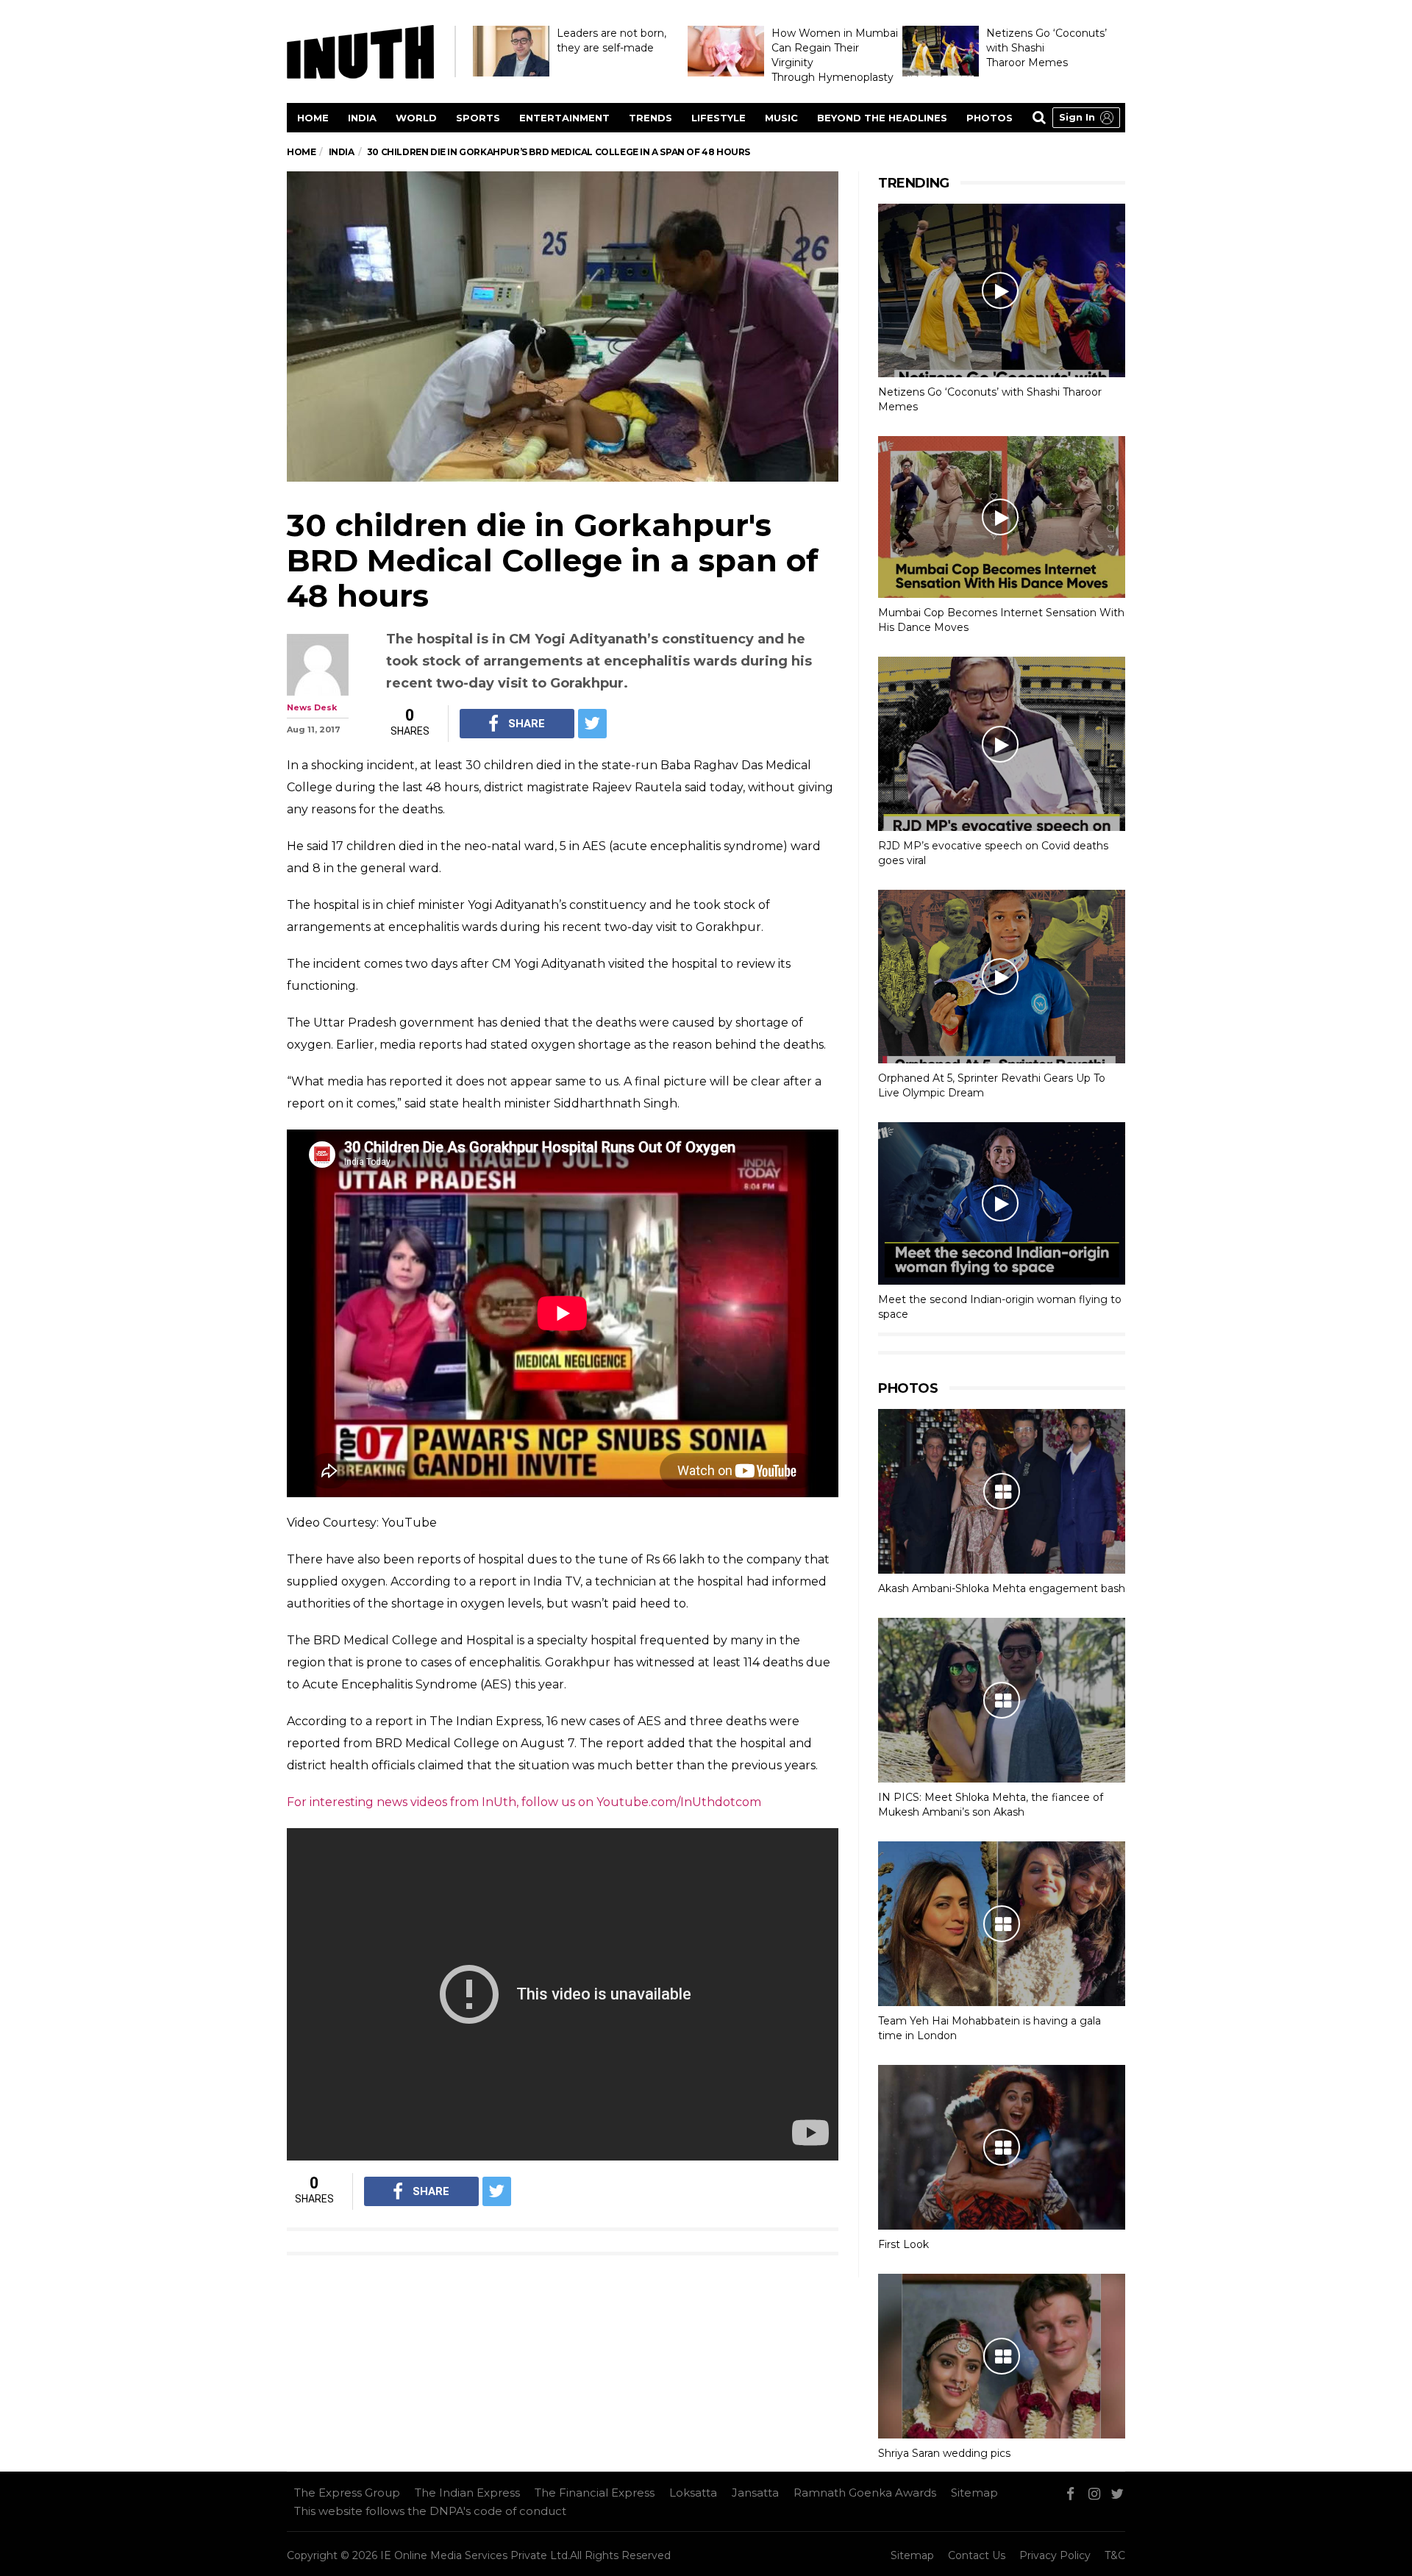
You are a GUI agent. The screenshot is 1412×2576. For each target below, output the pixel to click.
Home (313, 118)
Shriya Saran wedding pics (944, 2453)
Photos (990, 118)
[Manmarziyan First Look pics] (1002, 2147)
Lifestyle (719, 118)
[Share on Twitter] (592, 724)
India (362, 118)
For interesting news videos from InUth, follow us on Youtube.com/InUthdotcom (524, 1802)
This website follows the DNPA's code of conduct (430, 2511)
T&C (1115, 2555)
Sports (478, 118)
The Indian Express (467, 2493)
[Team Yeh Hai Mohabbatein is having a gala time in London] (1002, 1924)
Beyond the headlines (882, 118)
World (416, 118)
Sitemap (974, 2493)
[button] (1086, 118)
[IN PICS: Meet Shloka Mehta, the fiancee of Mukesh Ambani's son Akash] (1002, 1700)
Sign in (1077, 117)
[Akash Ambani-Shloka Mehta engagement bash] (1002, 1491)
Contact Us (977, 2555)
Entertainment (564, 118)
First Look (903, 2244)
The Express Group (347, 2493)
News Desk (312, 707)
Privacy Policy (1055, 2555)
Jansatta (755, 2493)
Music (781, 118)
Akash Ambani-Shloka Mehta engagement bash (1002, 1588)
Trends (650, 118)
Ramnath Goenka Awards (865, 2493)
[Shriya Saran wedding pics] (1002, 2356)
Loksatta (693, 2493)
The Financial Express (595, 2493)
